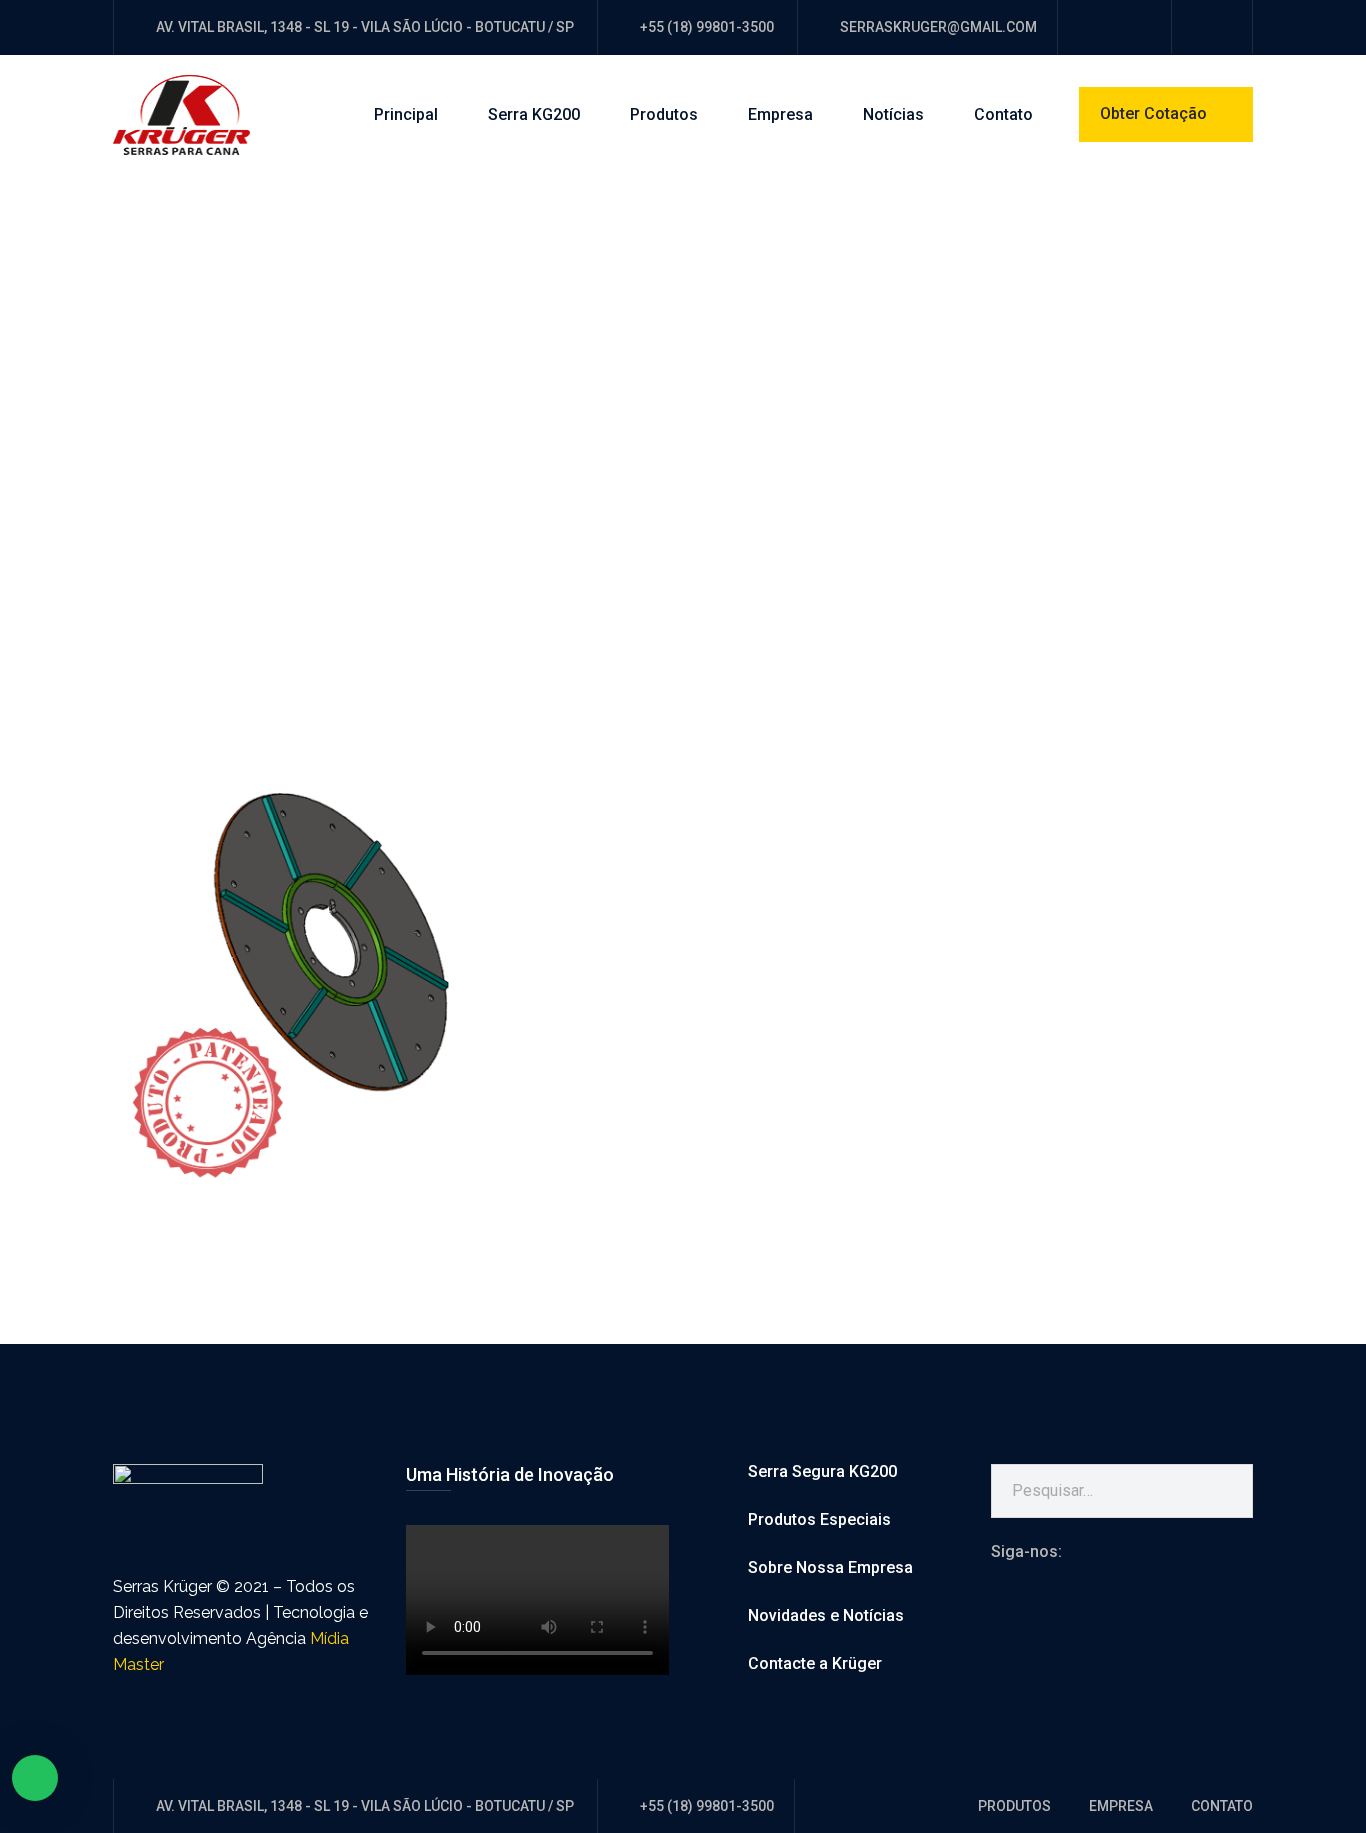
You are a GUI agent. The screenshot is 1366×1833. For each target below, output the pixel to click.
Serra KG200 (534, 114)
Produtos (664, 114)
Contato (1003, 114)
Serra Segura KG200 (822, 1471)
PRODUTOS (1014, 1806)
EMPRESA (1121, 1806)
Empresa (780, 114)
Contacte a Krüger (815, 1663)
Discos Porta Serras (205, 876)
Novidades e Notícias (826, 1615)
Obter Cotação (1155, 113)
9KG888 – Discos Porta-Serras (258, 925)
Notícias (893, 114)
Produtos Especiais (819, 1519)
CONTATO (1222, 1806)
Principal (406, 114)
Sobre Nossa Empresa (830, 1567)
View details (189, 1114)
